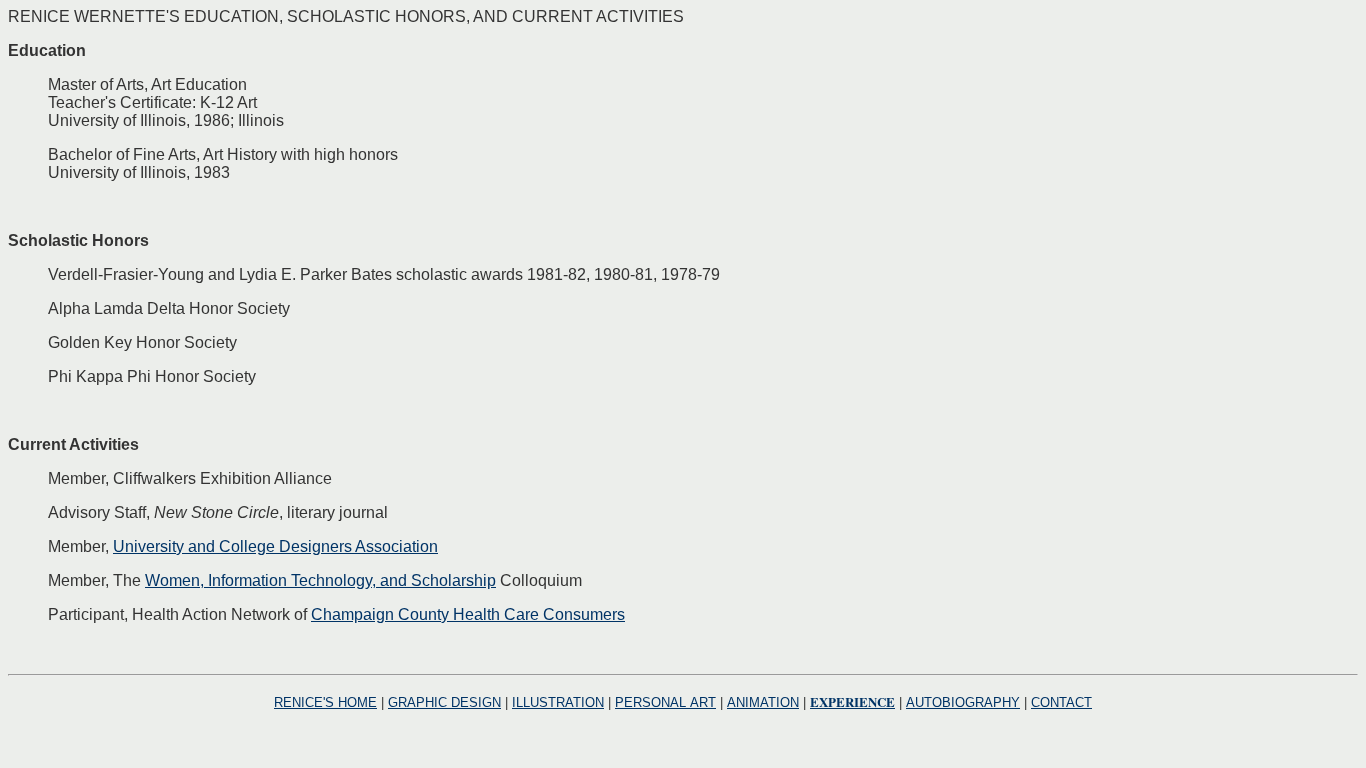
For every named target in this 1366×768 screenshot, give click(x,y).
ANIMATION (763, 702)
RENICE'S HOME (325, 702)
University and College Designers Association (275, 546)
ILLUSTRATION (558, 702)
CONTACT (1061, 702)
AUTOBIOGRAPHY (963, 702)
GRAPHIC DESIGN (444, 702)
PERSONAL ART (665, 702)
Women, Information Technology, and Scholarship (320, 580)
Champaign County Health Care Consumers (468, 614)
